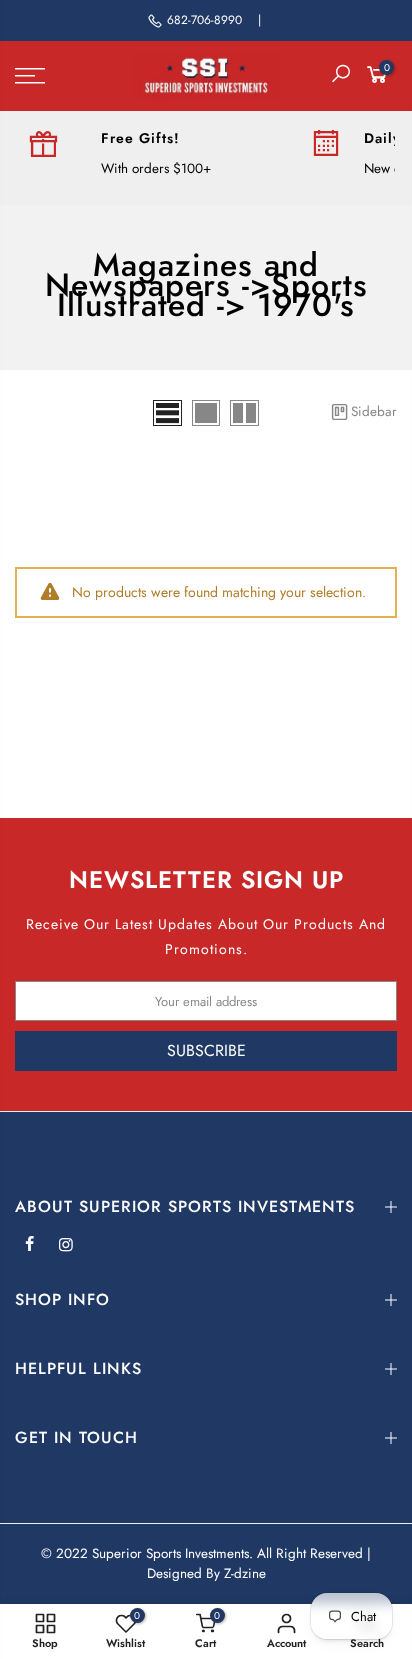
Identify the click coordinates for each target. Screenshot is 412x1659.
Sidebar (374, 411)
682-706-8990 (204, 20)
